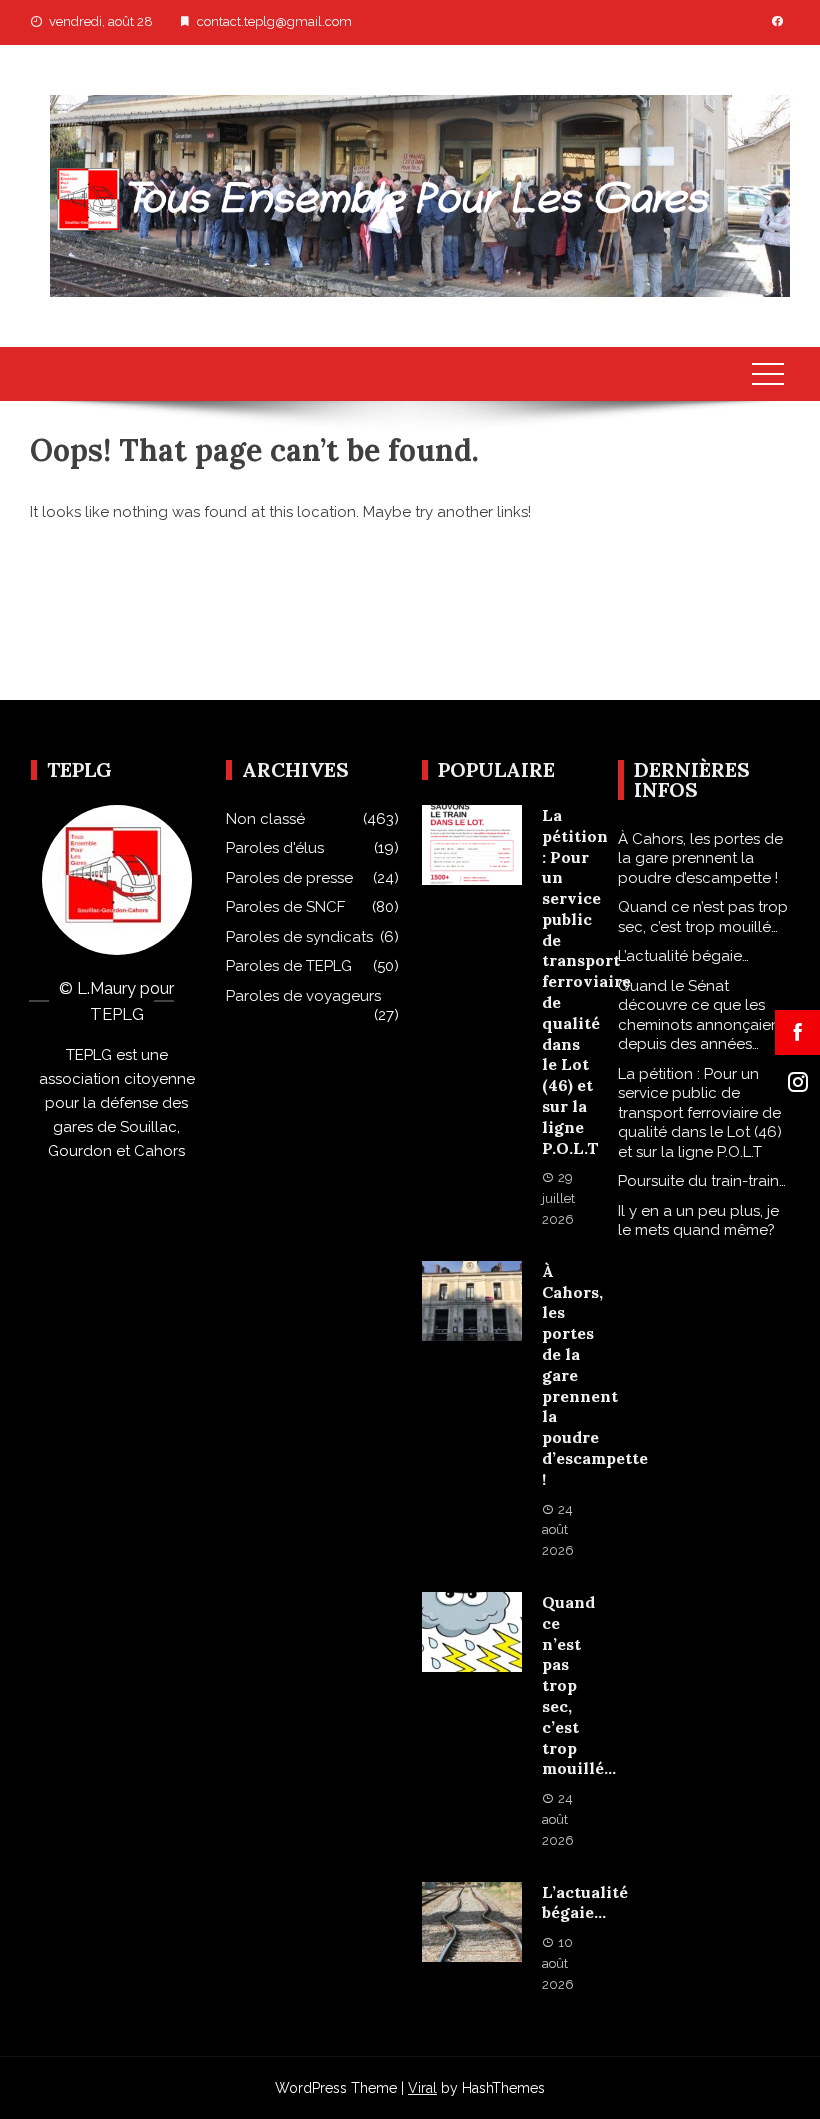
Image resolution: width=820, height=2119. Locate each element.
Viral (422, 2088)
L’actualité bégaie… (585, 1902)
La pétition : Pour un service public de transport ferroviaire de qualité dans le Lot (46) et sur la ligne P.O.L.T (586, 981)
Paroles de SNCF (285, 907)
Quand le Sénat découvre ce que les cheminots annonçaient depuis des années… (701, 1015)
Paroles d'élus (275, 848)
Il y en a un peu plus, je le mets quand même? (698, 1221)
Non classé (265, 819)
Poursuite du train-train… (702, 1181)
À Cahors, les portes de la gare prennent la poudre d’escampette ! (700, 858)
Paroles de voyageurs (303, 996)
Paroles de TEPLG (289, 966)
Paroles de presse (289, 878)
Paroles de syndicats (299, 937)
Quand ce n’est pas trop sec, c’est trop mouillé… (703, 917)
